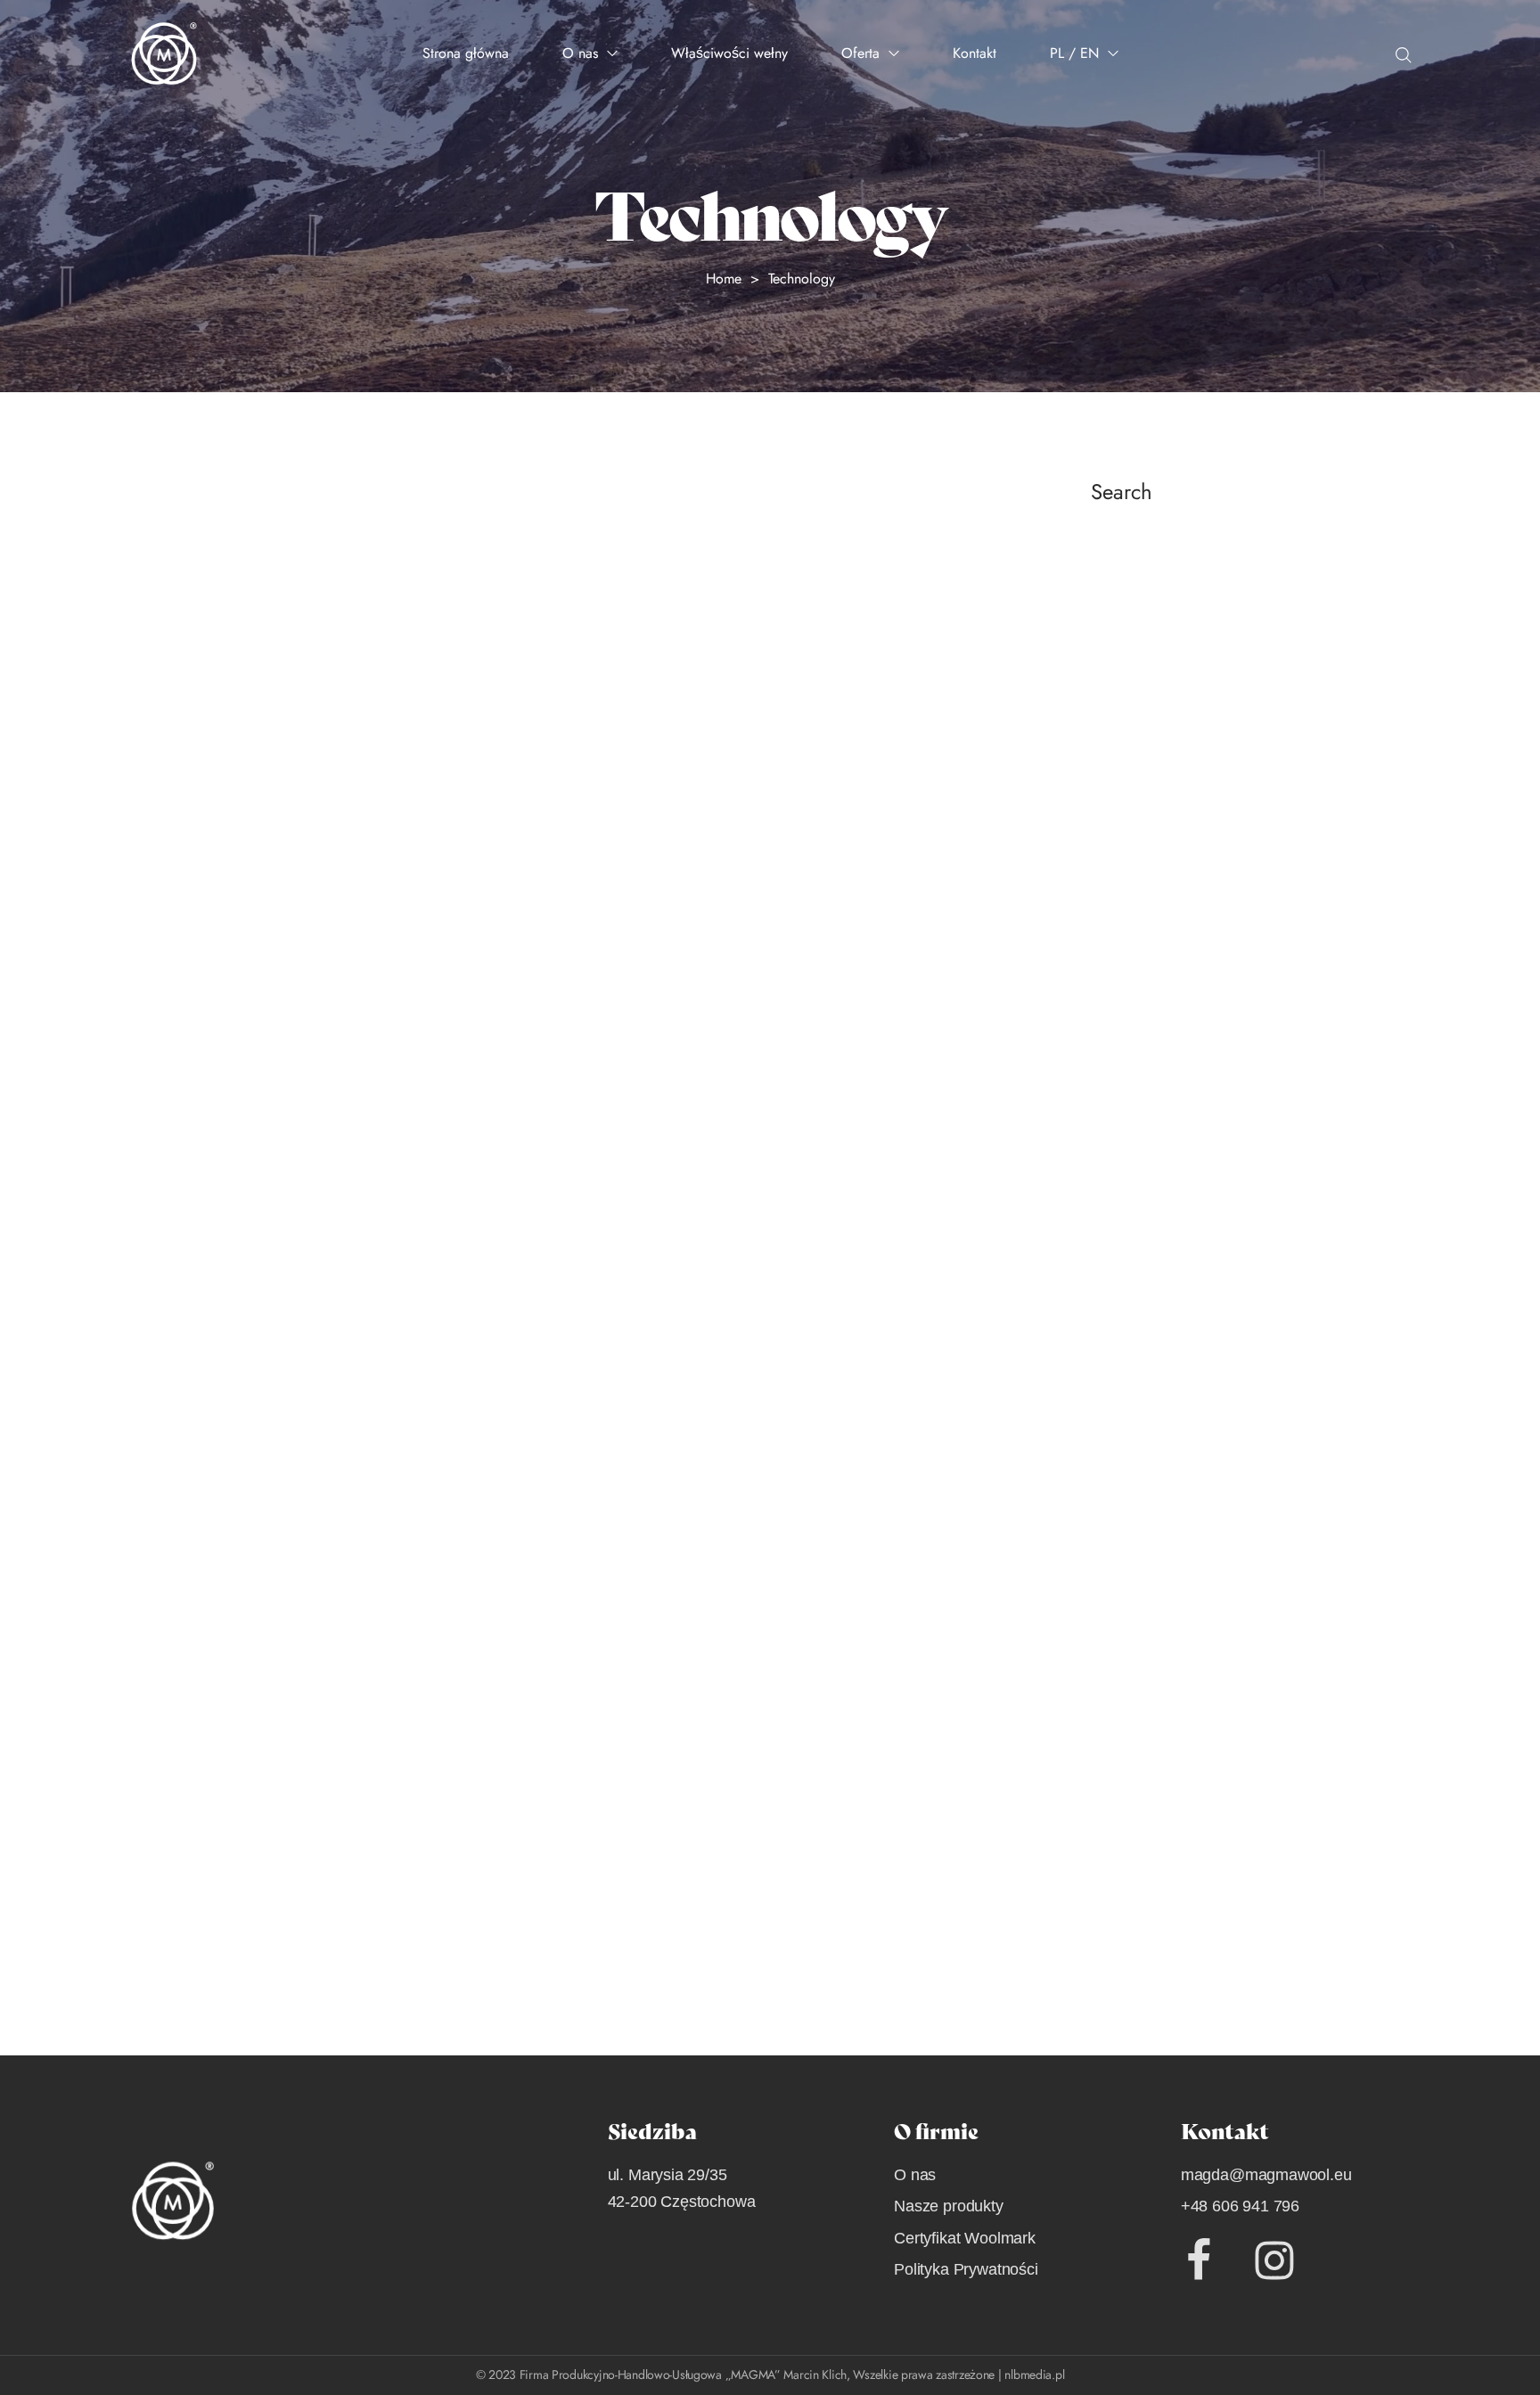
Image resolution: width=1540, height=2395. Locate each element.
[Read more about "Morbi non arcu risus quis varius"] (545, 706)
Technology (163, 999)
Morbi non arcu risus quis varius (298, 966)
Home (724, 279)
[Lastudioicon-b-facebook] (1199, 2260)
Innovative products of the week (290, 1713)
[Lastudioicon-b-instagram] (1274, 2260)
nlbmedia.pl (1034, 2374)
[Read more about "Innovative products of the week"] (545, 1453)
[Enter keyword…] (1404, 55)
